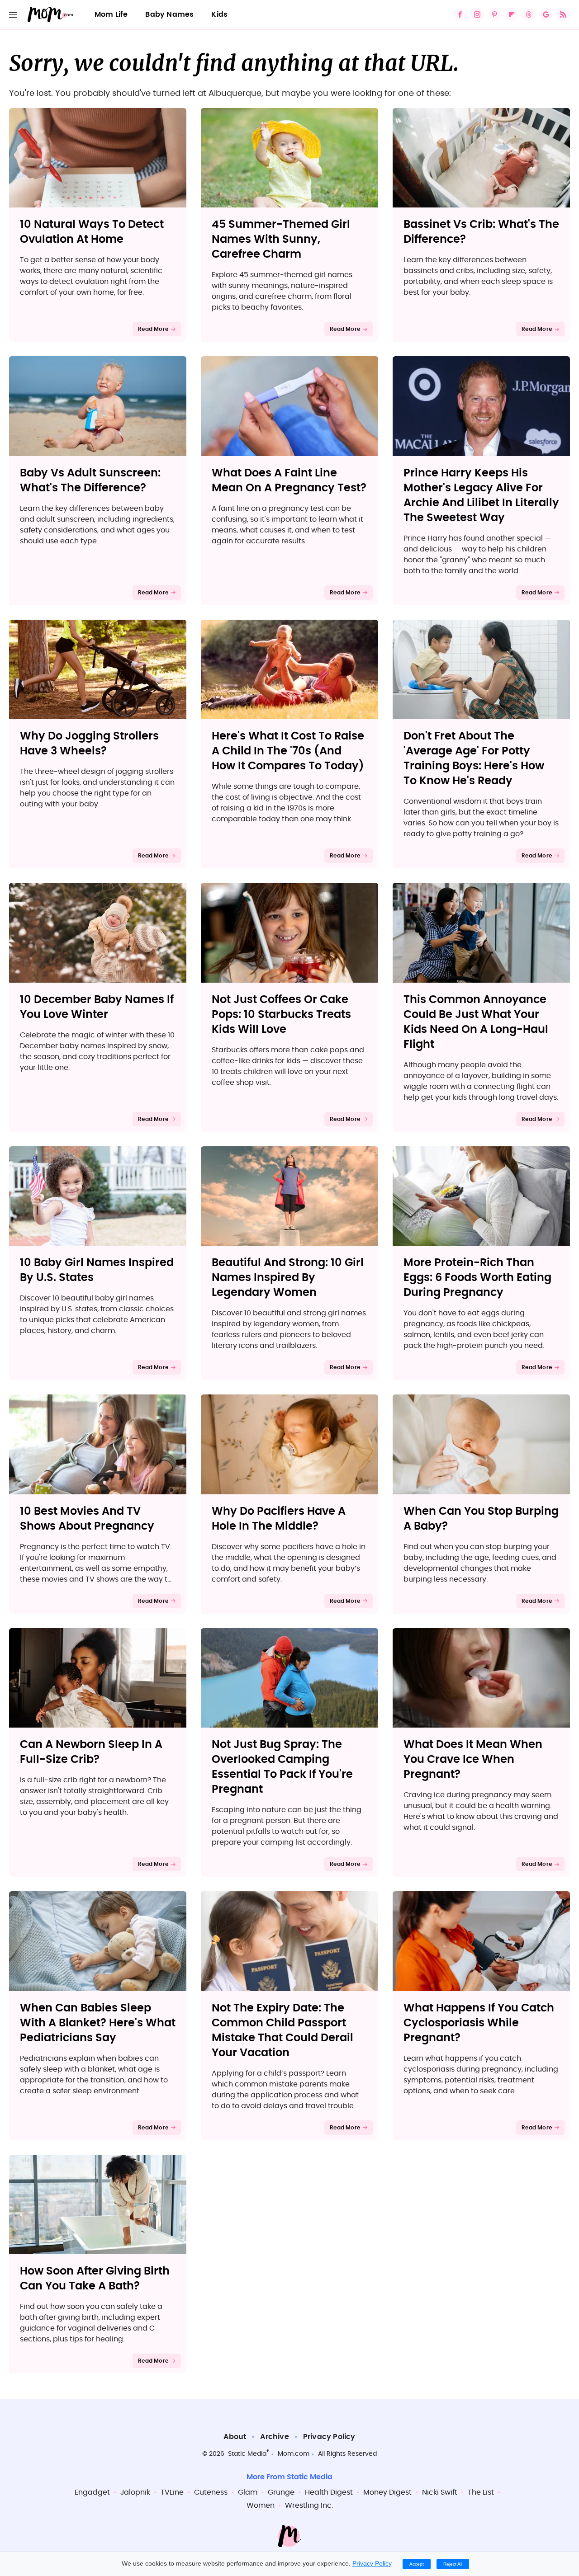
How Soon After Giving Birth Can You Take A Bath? (95, 2279)
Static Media (247, 2454)
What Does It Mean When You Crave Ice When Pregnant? (473, 1760)
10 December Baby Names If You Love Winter (97, 1007)
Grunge (281, 2492)
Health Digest (329, 2492)
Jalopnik (135, 2492)
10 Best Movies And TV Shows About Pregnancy (87, 1519)
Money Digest (387, 2492)
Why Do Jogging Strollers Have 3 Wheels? (89, 744)
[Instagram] (477, 14)
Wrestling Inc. (309, 2505)
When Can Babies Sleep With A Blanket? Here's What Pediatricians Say (98, 2023)
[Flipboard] (512, 14)
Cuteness (211, 2492)
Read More (153, 329)
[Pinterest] (494, 14)
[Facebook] (460, 14)
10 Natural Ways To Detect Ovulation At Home (92, 232)
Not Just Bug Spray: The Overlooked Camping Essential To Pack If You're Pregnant (282, 1767)
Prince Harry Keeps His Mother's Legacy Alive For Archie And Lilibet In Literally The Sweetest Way (481, 496)
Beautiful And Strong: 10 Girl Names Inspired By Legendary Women (288, 1278)
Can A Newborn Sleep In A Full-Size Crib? (91, 1752)
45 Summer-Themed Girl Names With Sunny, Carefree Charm (281, 240)
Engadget (92, 2492)
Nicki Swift (440, 2492)
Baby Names (169, 14)
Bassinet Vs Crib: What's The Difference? (481, 232)
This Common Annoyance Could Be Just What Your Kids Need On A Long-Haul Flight (476, 1022)
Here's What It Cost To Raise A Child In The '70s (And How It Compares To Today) (288, 751)
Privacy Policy (329, 2437)
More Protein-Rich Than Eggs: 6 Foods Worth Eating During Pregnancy (477, 1278)
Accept (417, 2564)
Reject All (453, 2564)
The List (481, 2492)
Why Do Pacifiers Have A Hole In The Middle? (279, 1519)
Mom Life (111, 14)
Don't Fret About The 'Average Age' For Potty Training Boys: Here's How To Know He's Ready (474, 759)
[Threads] (529, 14)
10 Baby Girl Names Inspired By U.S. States (97, 1270)
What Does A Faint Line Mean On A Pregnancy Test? (289, 481)
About (235, 2437)
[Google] (546, 14)
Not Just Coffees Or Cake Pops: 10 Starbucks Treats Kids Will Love (281, 1015)
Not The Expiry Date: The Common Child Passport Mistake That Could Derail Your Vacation (282, 2031)
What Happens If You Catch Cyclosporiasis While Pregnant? (479, 2023)
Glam (248, 2492)
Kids (219, 14)
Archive (274, 2437)
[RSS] (563, 14)
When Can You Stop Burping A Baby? (481, 1519)
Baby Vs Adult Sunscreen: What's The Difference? (90, 481)
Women (261, 2505)
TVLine (172, 2492)
